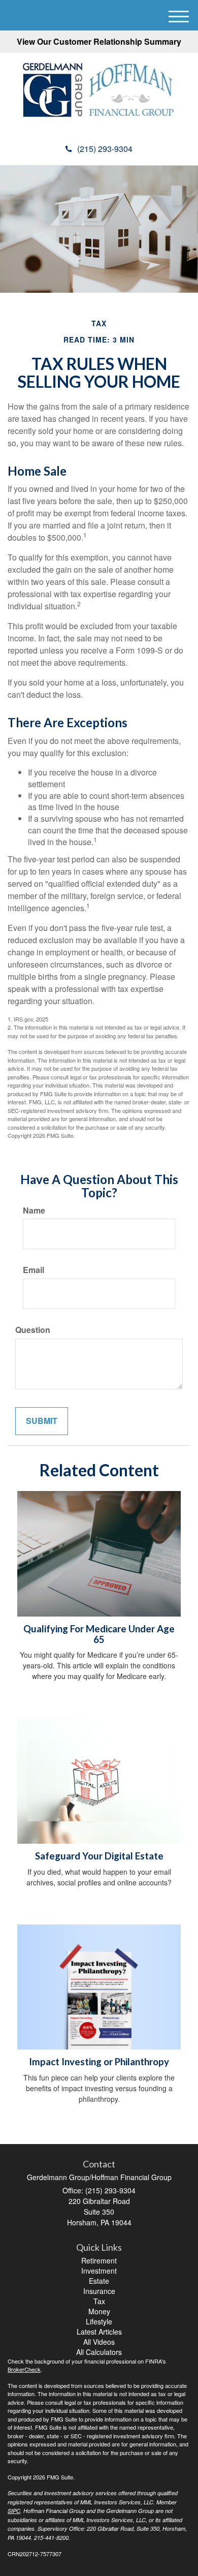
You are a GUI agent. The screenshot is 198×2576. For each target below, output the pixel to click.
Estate (99, 2281)
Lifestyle (99, 2321)
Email (34, 1270)
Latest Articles (99, 2332)
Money (99, 2311)
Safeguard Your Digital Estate (99, 1856)
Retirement (99, 2260)
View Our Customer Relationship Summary (99, 41)
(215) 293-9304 (105, 149)
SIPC (14, 2511)
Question (33, 1330)
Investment (99, 2271)
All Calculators (99, 2352)
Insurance (99, 2291)
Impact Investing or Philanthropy (99, 2062)
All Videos (99, 2342)
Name (34, 1211)
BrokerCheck (24, 2369)
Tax (99, 2301)
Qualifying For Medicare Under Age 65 (99, 1634)
